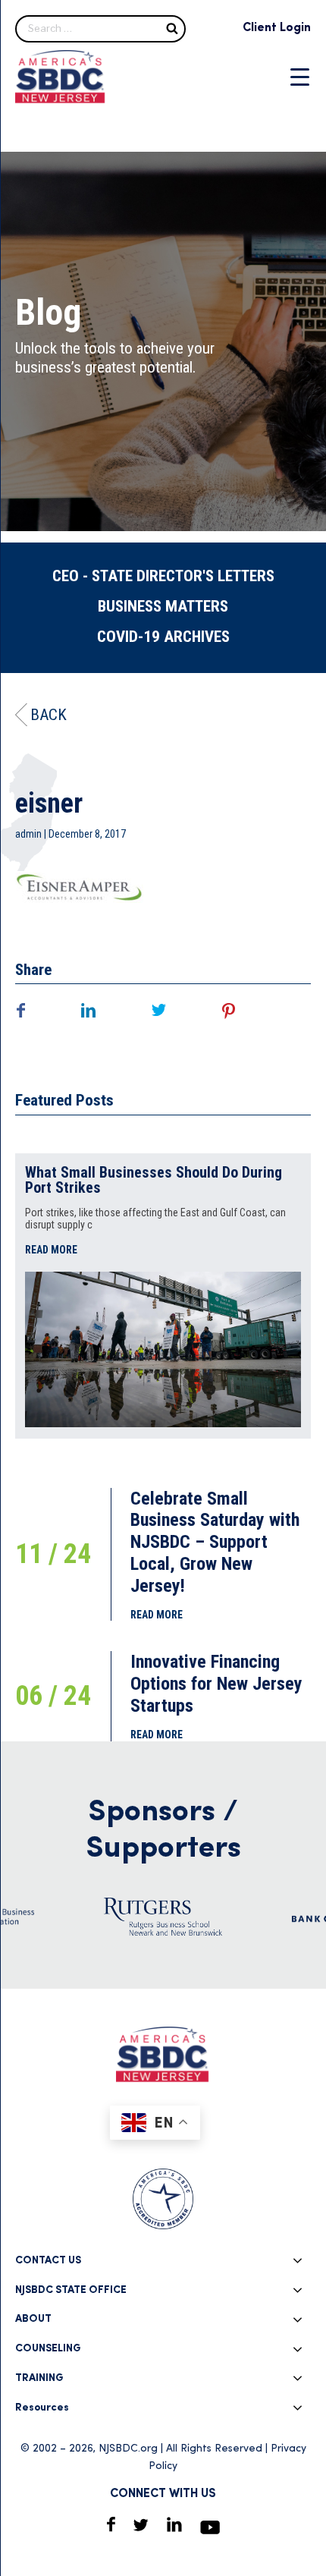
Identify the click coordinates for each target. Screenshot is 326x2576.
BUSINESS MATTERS (163, 606)
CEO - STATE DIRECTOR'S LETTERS (163, 576)
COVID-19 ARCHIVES (163, 637)
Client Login (277, 28)
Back (49, 715)
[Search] (172, 28)
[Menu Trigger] (300, 77)
